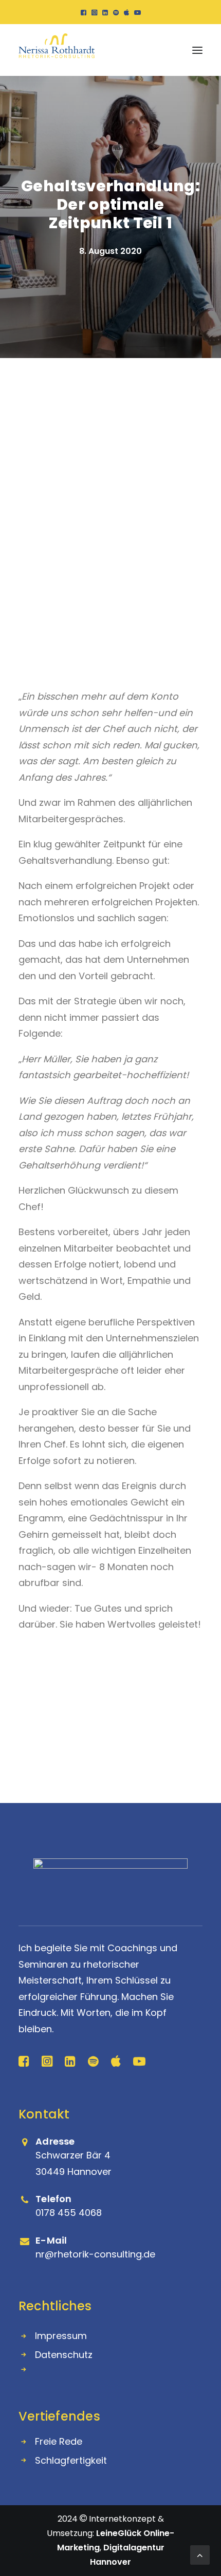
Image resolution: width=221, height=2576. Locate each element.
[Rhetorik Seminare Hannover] (57, 50)
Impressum (61, 2336)
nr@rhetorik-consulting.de (95, 2254)
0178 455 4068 (69, 2213)
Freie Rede (59, 2441)
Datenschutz (64, 2355)
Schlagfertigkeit (71, 2460)
